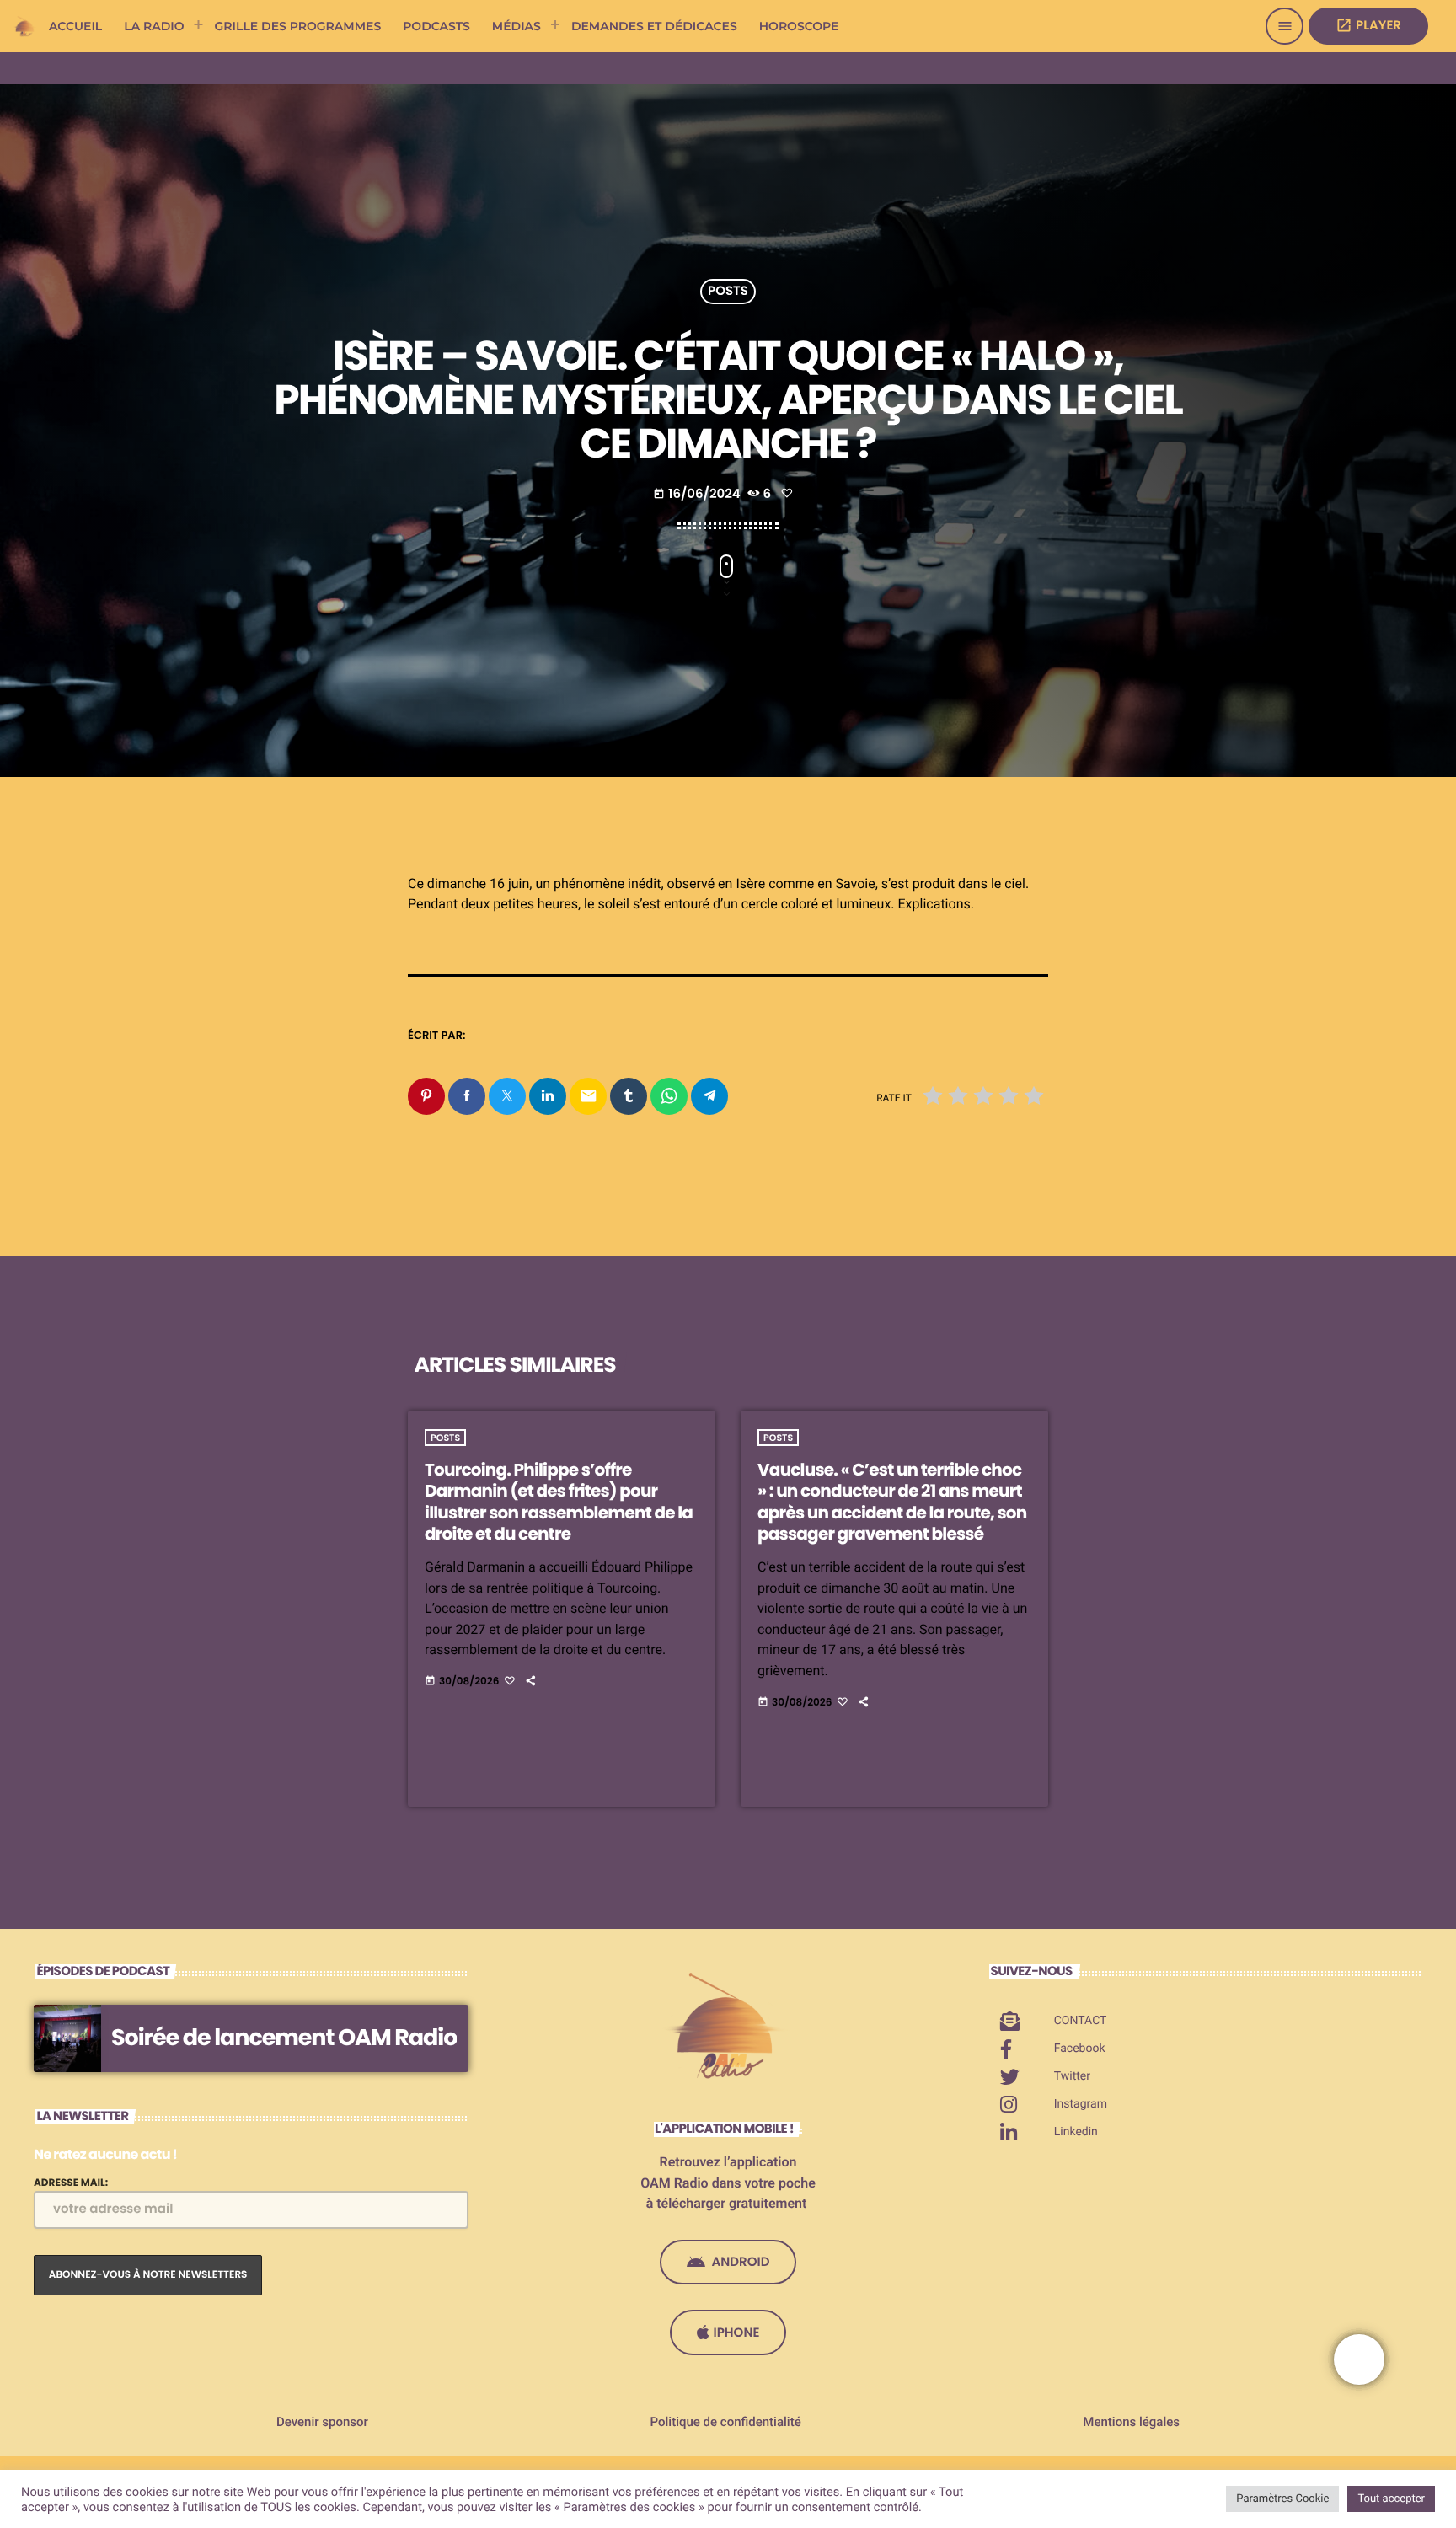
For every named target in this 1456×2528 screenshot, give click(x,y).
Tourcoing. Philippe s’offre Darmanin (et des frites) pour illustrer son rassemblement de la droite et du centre (559, 1502)
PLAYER (1368, 26)
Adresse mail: (71, 2183)
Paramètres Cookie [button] (1282, 2499)
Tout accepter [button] (1391, 2499)
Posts (728, 292)
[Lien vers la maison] (25, 26)
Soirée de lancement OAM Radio (284, 2038)
